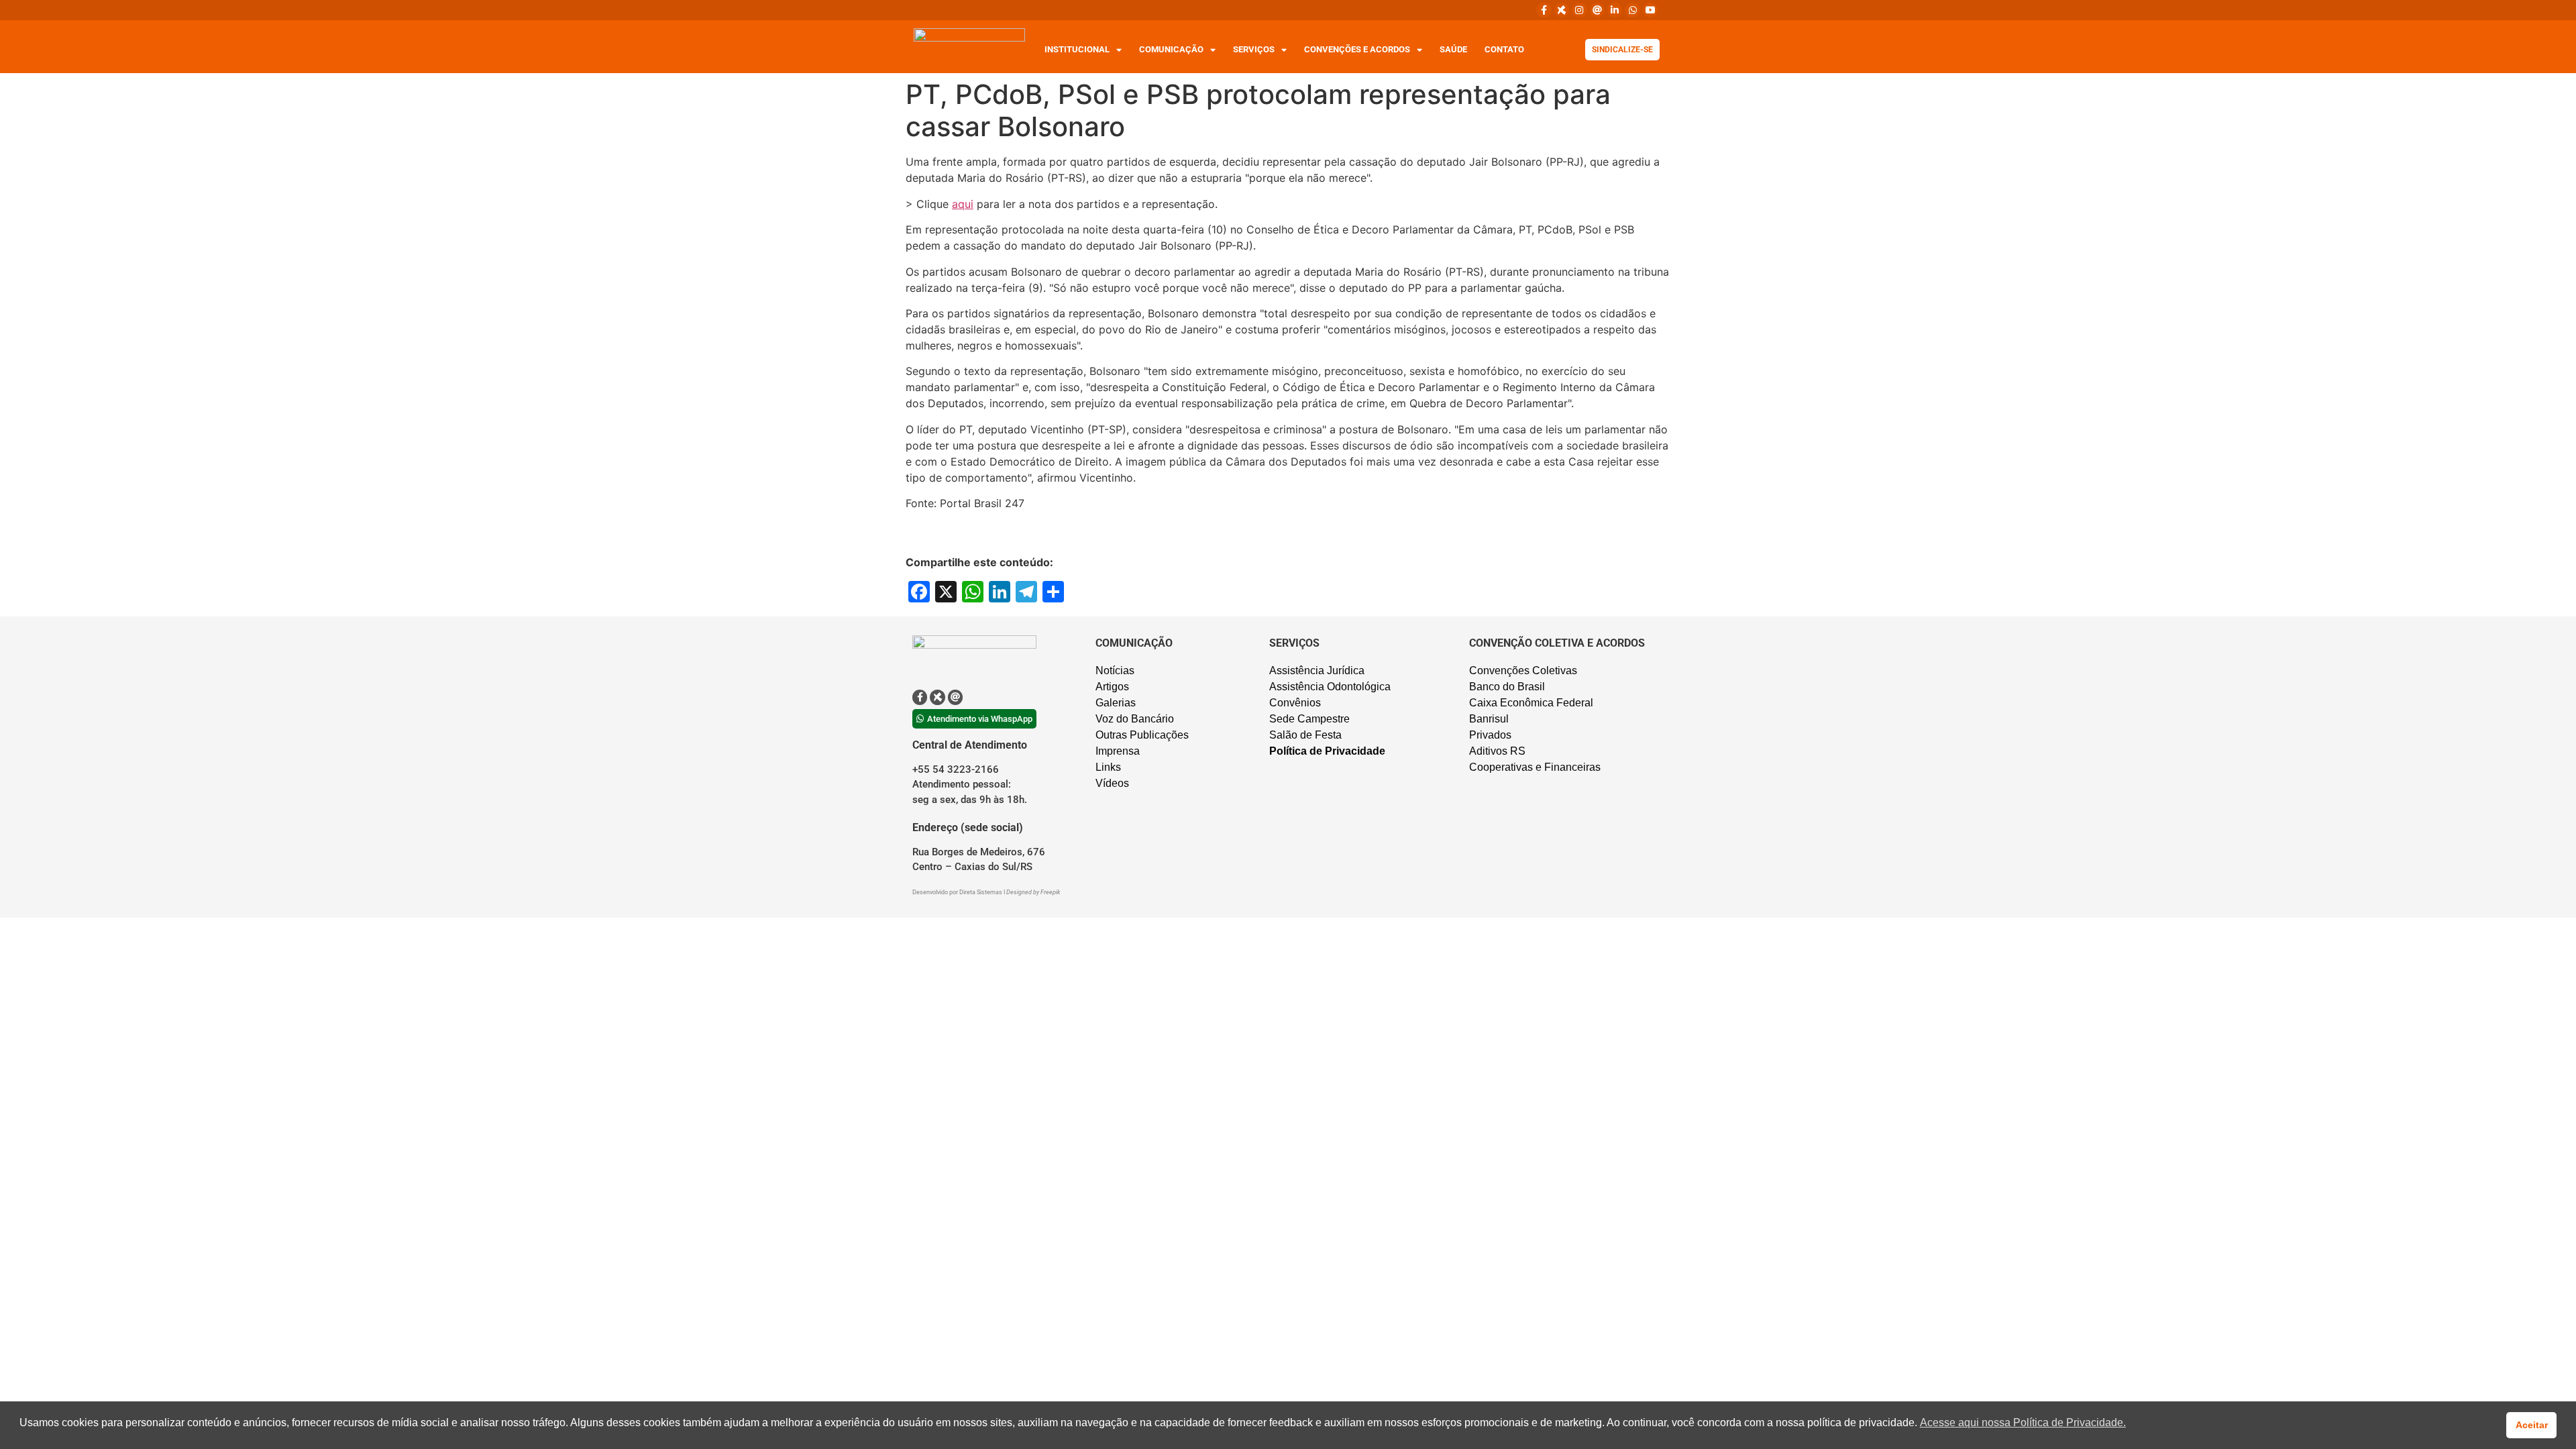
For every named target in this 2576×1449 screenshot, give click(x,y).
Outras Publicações (1142, 735)
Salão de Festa (1305, 735)
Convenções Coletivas (1523, 670)
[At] (1597, 10)
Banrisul (1489, 719)
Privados (1490, 735)
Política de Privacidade (1327, 751)
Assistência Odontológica (1330, 687)
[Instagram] (1579, 10)
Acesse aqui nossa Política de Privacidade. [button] (2023, 1423)
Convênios (1295, 703)
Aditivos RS (1497, 751)
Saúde (1453, 49)
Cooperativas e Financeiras (1535, 767)
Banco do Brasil (1507, 687)
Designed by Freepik (1033, 892)
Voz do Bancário (1135, 719)
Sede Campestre (1309, 719)
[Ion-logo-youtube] (1650, 10)
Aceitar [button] (2532, 1425)
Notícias (1115, 670)
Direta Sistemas (981, 892)
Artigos (1112, 687)
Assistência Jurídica (1317, 670)
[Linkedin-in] (1615, 10)
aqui (963, 204)
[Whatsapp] (1632, 10)
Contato (1504, 49)
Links (1108, 767)
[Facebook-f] (1544, 10)
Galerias (1116, 703)
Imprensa (1118, 751)
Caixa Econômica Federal (1531, 703)
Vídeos (1112, 783)
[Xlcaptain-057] (1562, 10)
